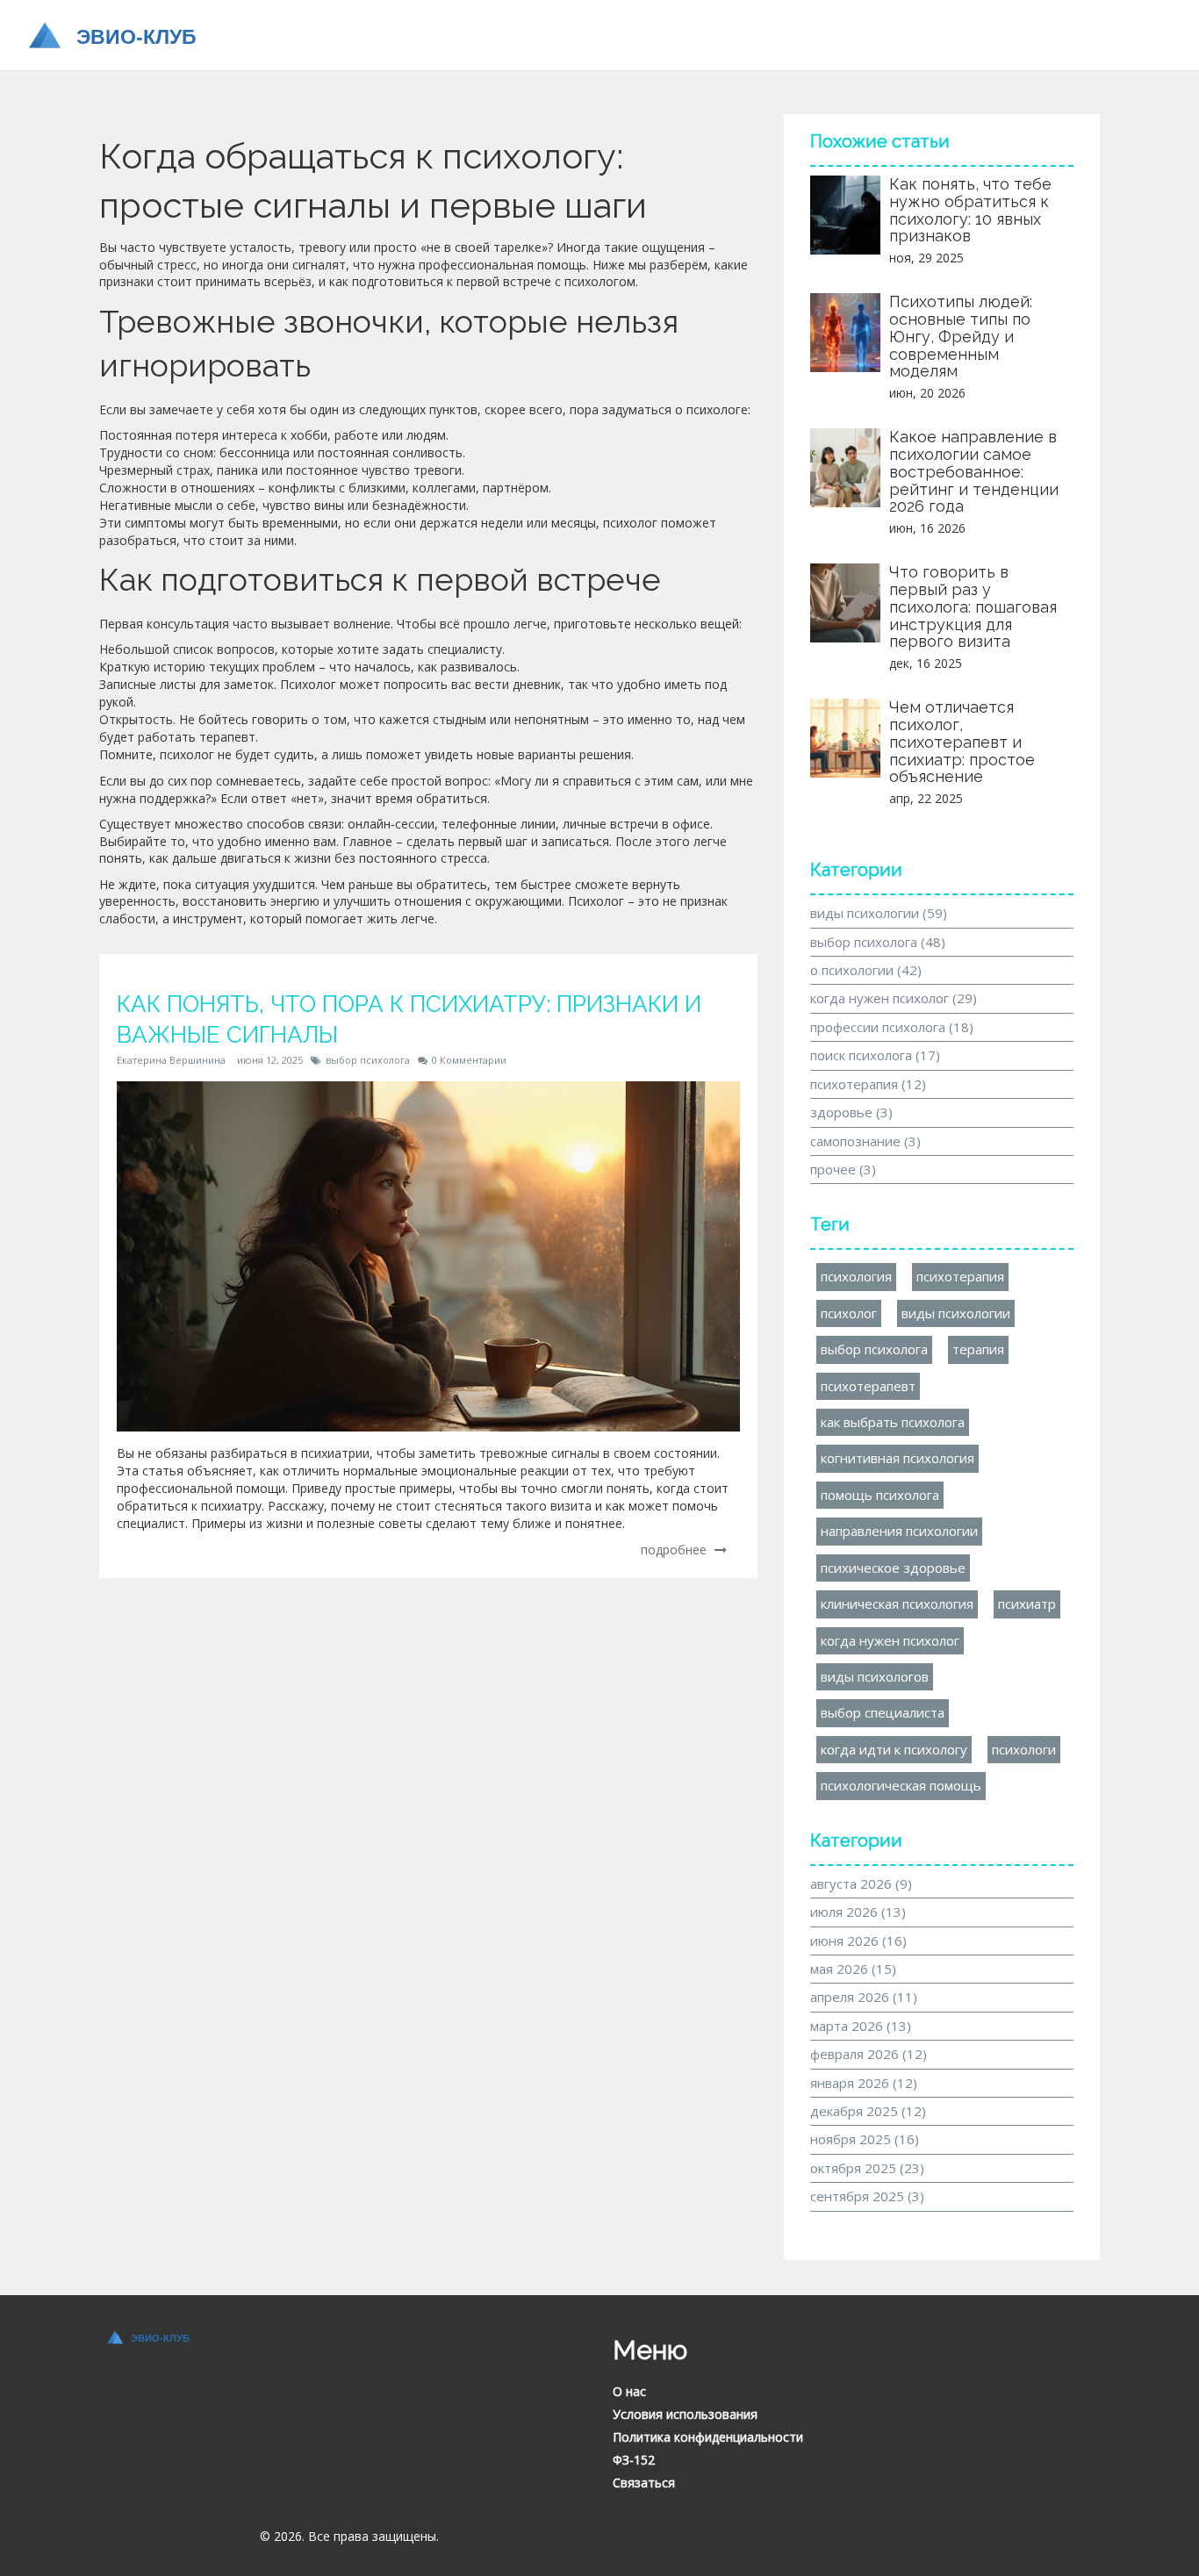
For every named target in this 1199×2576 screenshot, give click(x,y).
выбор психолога (368, 1060)
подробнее (675, 1550)
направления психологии (899, 1531)
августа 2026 (861, 1884)
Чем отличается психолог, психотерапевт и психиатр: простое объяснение (962, 742)
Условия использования (685, 2414)
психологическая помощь (901, 1785)
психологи (1024, 1749)
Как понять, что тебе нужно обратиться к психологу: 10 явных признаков (970, 210)
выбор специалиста (883, 1712)
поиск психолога (875, 1055)
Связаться (644, 2483)
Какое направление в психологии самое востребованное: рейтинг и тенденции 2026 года (974, 471)
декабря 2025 (868, 2111)
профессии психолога (892, 1027)
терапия (978, 1349)
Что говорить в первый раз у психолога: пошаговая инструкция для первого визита (973, 606)
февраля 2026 (869, 2054)
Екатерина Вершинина (171, 1060)
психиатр (1027, 1604)
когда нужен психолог (894, 998)
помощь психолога (880, 1495)
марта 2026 (861, 2026)
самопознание (865, 1141)
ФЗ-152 (634, 2460)
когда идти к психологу (894, 1749)
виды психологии (879, 913)
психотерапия (868, 1084)
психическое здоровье (893, 1568)
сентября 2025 (867, 2196)
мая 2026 (853, 1969)
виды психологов (875, 1676)
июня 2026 (858, 1941)
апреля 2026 (864, 1997)
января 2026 (864, 2083)
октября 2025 (867, 2168)
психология (856, 1276)
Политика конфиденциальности (708, 2437)
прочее (843, 1169)
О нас (629, 2391)
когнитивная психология (897, 1458)
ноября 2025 (865, 2139)
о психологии (866, 970)
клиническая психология (897, 1604)
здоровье (851, 1112)
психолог (849, 1313)
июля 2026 (858, 1912)
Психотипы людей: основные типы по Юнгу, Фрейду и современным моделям (961, 336)
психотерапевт (868, 1386)
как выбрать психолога (893, 1422)
